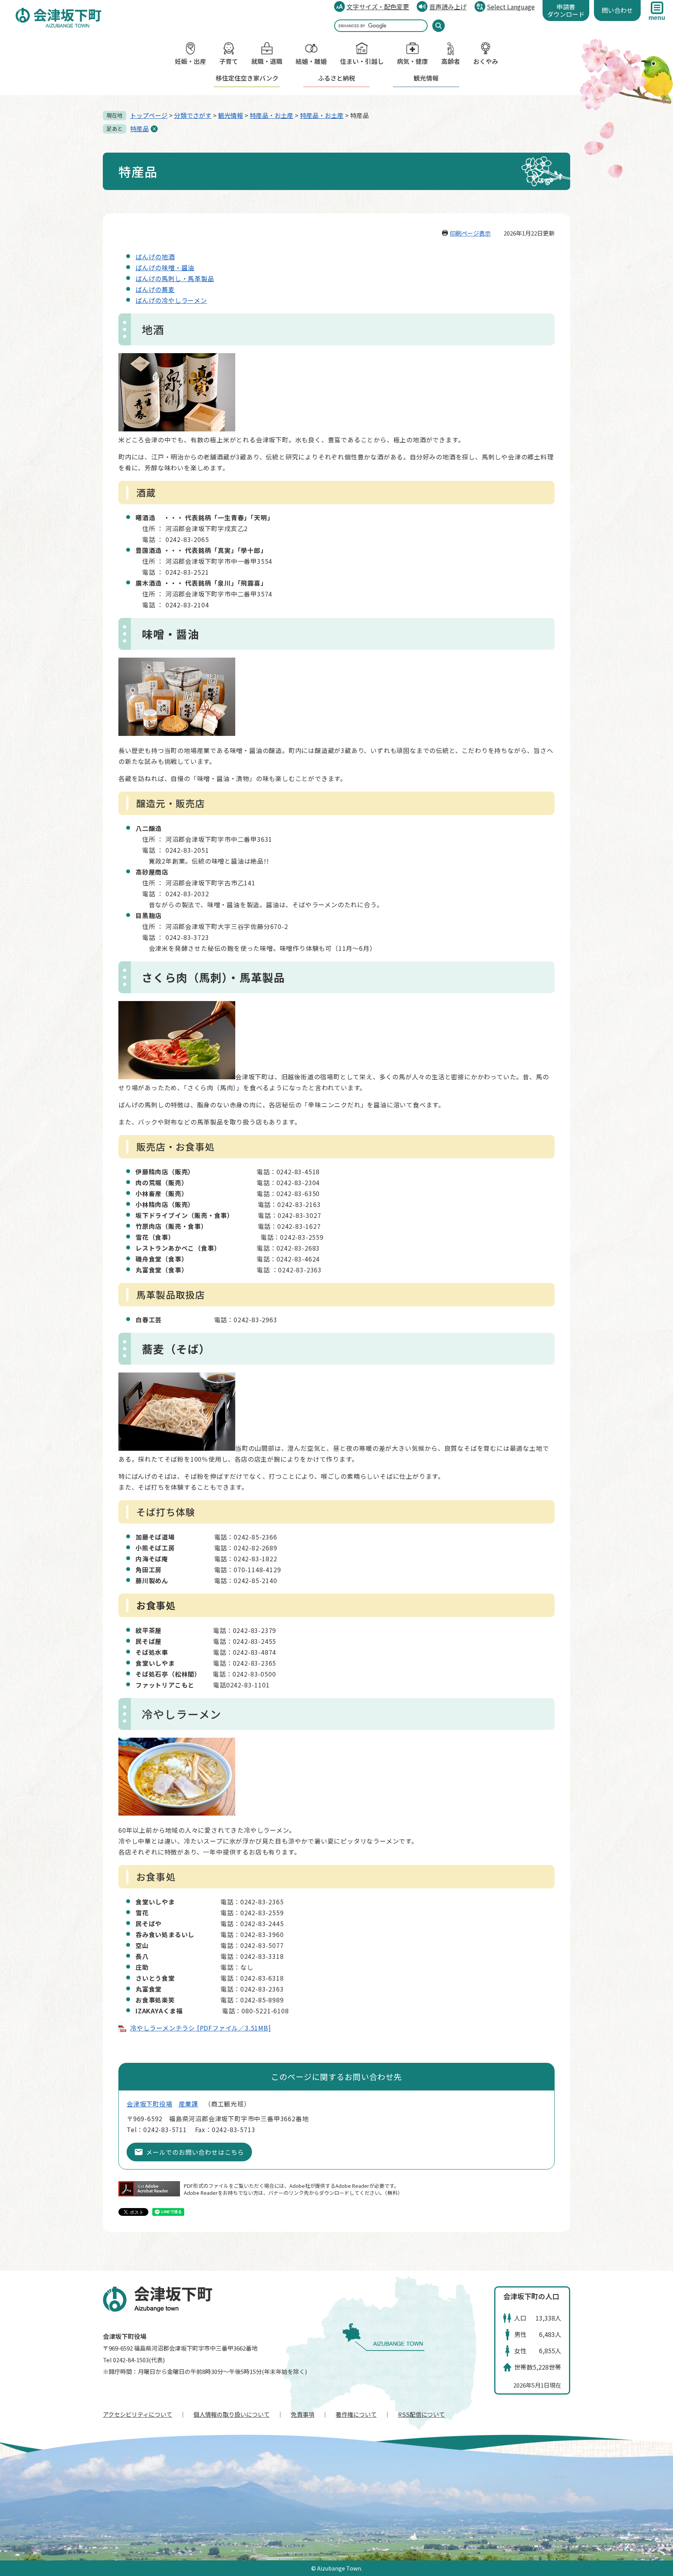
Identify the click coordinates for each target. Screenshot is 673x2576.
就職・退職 (267, 61)
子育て (229, 61)
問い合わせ (617, 10)
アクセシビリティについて (137, 2414)
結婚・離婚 (311, 61)
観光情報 (426, 78)
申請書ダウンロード (566, 10)
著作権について (356, 2414)
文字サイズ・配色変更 (378, 7)
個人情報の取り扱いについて (232, 2414)
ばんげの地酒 (155, 257)
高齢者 (451, 61)
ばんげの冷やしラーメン (171, 300)
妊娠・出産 (190, 61)
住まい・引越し (362, 61)
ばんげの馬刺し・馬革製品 (175, 278)
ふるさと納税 (336, 78)
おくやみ (486, 61)
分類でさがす (193, 115)
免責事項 (303, 2414)
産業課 (189, 2104)
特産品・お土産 (271, 115)
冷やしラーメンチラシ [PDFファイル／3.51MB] (201, 2028)
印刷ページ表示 (470, 233)
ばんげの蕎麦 (155, 289)
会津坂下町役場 (150, 2104)
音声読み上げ (448, 7)
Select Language (511, 7)
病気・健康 (412, 61)
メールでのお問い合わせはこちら (195, 2152)
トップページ (149, 115)
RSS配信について (421, 2414)
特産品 (139, 128)
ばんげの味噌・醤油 (165, 267)
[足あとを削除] (154, 129)
